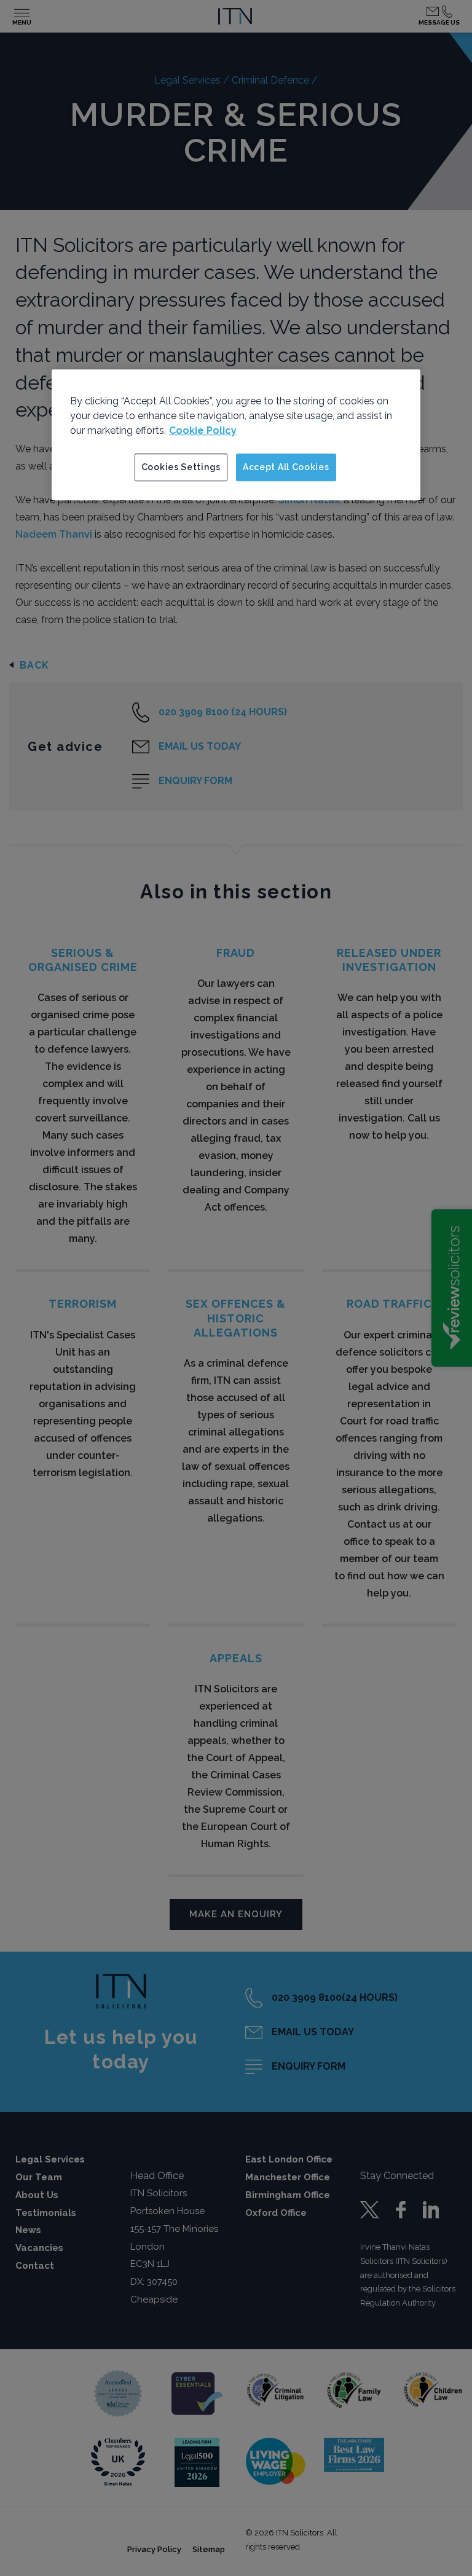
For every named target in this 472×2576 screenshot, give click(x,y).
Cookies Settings (181, 467)
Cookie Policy (203, 430)
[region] (236, 435)
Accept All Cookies (286, 467)
